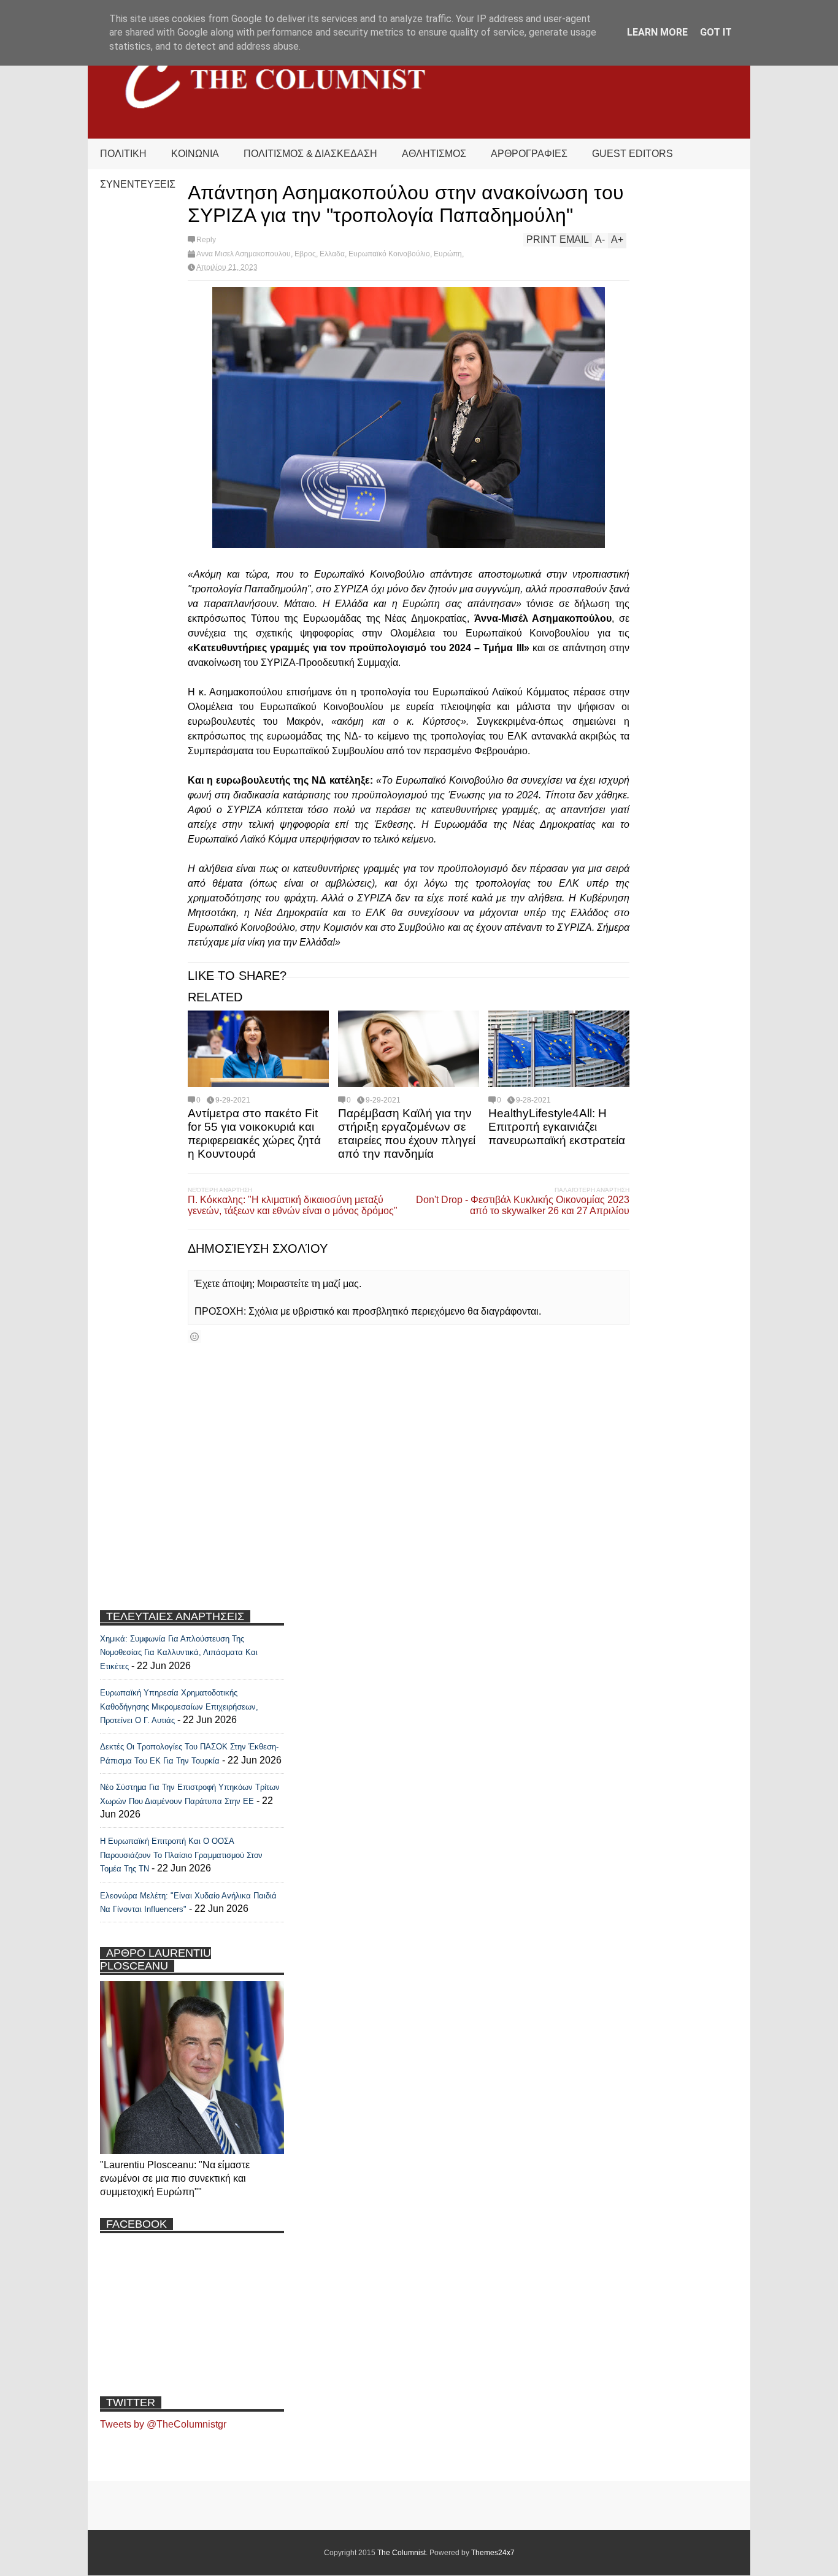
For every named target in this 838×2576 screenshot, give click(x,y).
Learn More (657, 32)
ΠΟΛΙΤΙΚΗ (123, 154)
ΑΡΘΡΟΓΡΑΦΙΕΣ (529, 154)
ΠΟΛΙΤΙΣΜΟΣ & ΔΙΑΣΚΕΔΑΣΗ (310, 154)
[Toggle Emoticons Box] (194, 1336)
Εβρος (305, 254)
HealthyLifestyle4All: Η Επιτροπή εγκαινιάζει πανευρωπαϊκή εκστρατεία (557, 1127)
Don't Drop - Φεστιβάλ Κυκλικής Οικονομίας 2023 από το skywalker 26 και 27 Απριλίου (523, 1205)
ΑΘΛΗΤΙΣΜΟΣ (434, 154)
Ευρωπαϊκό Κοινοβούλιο (389, 254)
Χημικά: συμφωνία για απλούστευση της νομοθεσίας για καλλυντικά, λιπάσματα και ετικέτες (179, 1653)
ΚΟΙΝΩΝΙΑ (195, 154)
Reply (206, 240)
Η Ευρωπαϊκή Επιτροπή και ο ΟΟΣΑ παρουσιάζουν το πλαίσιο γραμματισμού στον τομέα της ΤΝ (181, 1855)
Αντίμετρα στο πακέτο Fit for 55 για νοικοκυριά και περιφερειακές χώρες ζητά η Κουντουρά (254, 1133)
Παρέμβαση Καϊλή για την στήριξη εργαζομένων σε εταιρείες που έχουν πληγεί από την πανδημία (407, 1133)
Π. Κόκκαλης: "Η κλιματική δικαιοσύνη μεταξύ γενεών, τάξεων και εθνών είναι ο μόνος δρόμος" (293, 1205)
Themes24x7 (493, 2553)
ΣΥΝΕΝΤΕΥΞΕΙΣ (138, 184)
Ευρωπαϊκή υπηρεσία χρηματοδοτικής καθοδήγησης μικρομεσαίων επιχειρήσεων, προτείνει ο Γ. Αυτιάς (179, 1707)
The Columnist (402, 2553)
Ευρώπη (448, 254)
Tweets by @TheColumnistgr (163, 2424)
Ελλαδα (332, 254)
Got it (716, 32)
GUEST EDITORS (632, 154)
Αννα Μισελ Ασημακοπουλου (244, 254)
